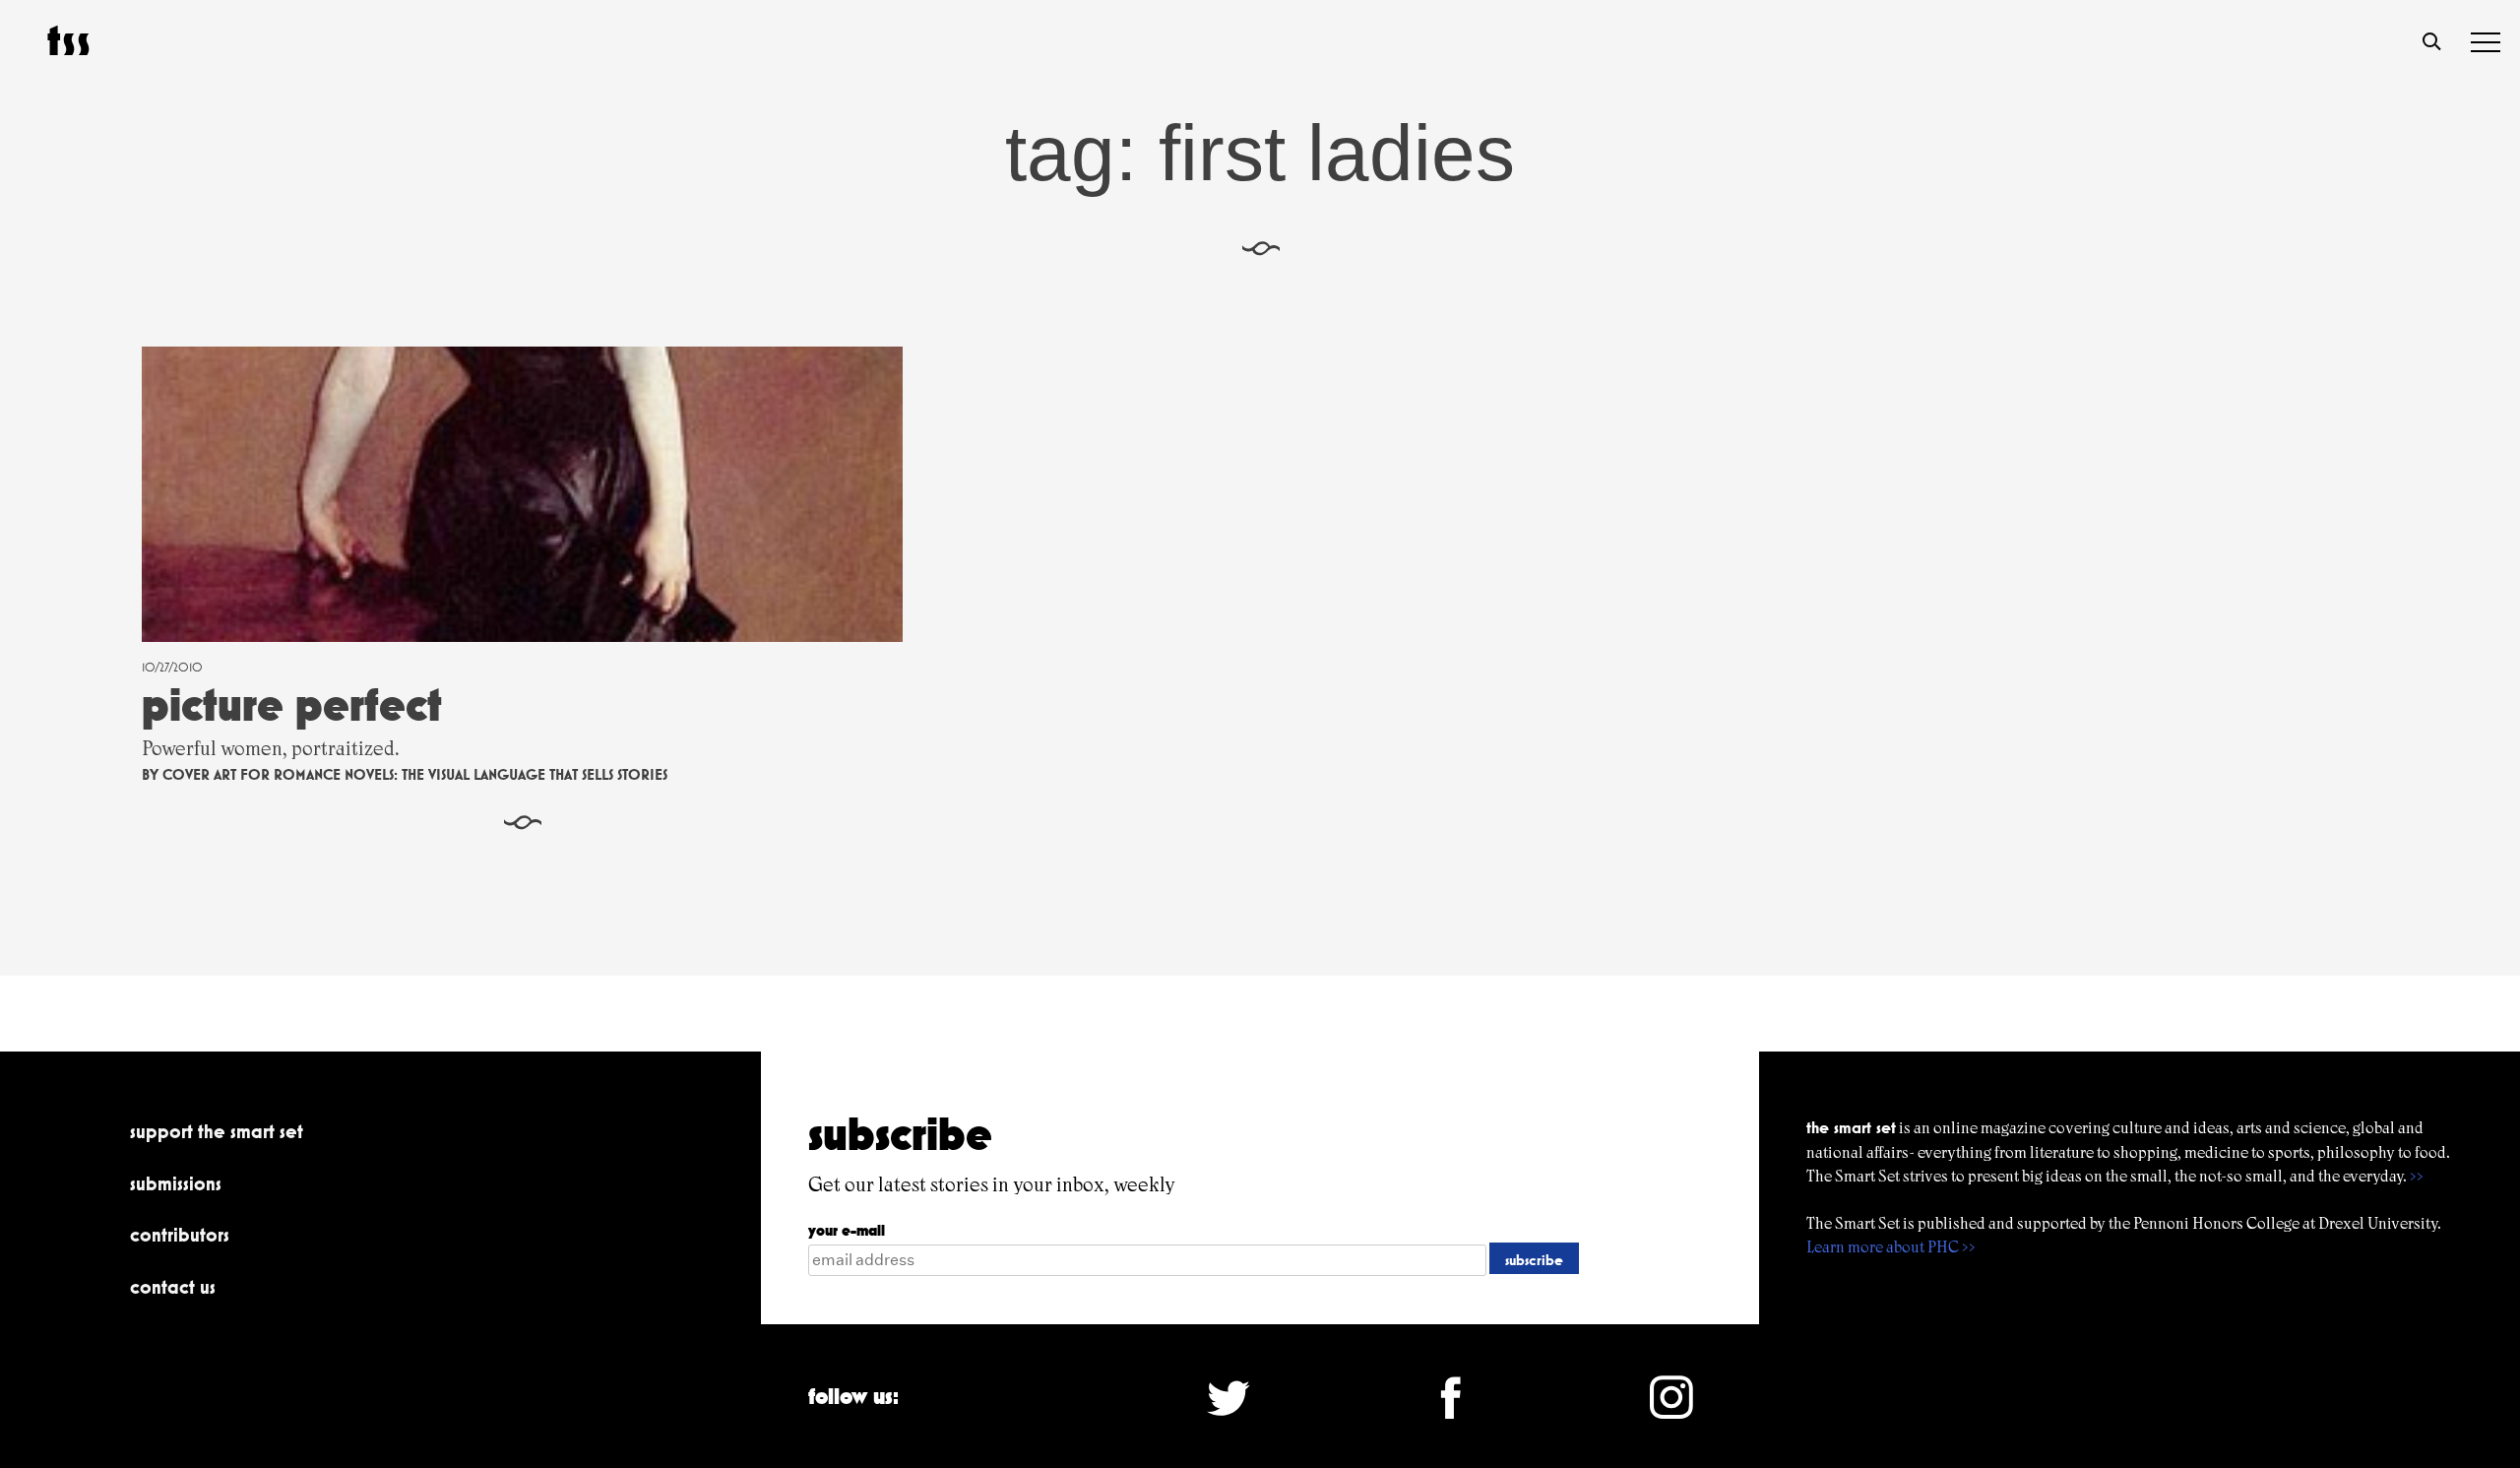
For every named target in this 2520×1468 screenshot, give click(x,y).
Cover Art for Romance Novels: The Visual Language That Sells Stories (415, 774)
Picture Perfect (292, 704)
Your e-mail (847, 1230)
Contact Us (173, 1287)
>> (2417, 1176)
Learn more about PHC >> (1891, 1247)
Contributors (180, 1235)
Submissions (176, 1183)
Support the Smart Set (217, 1131)
